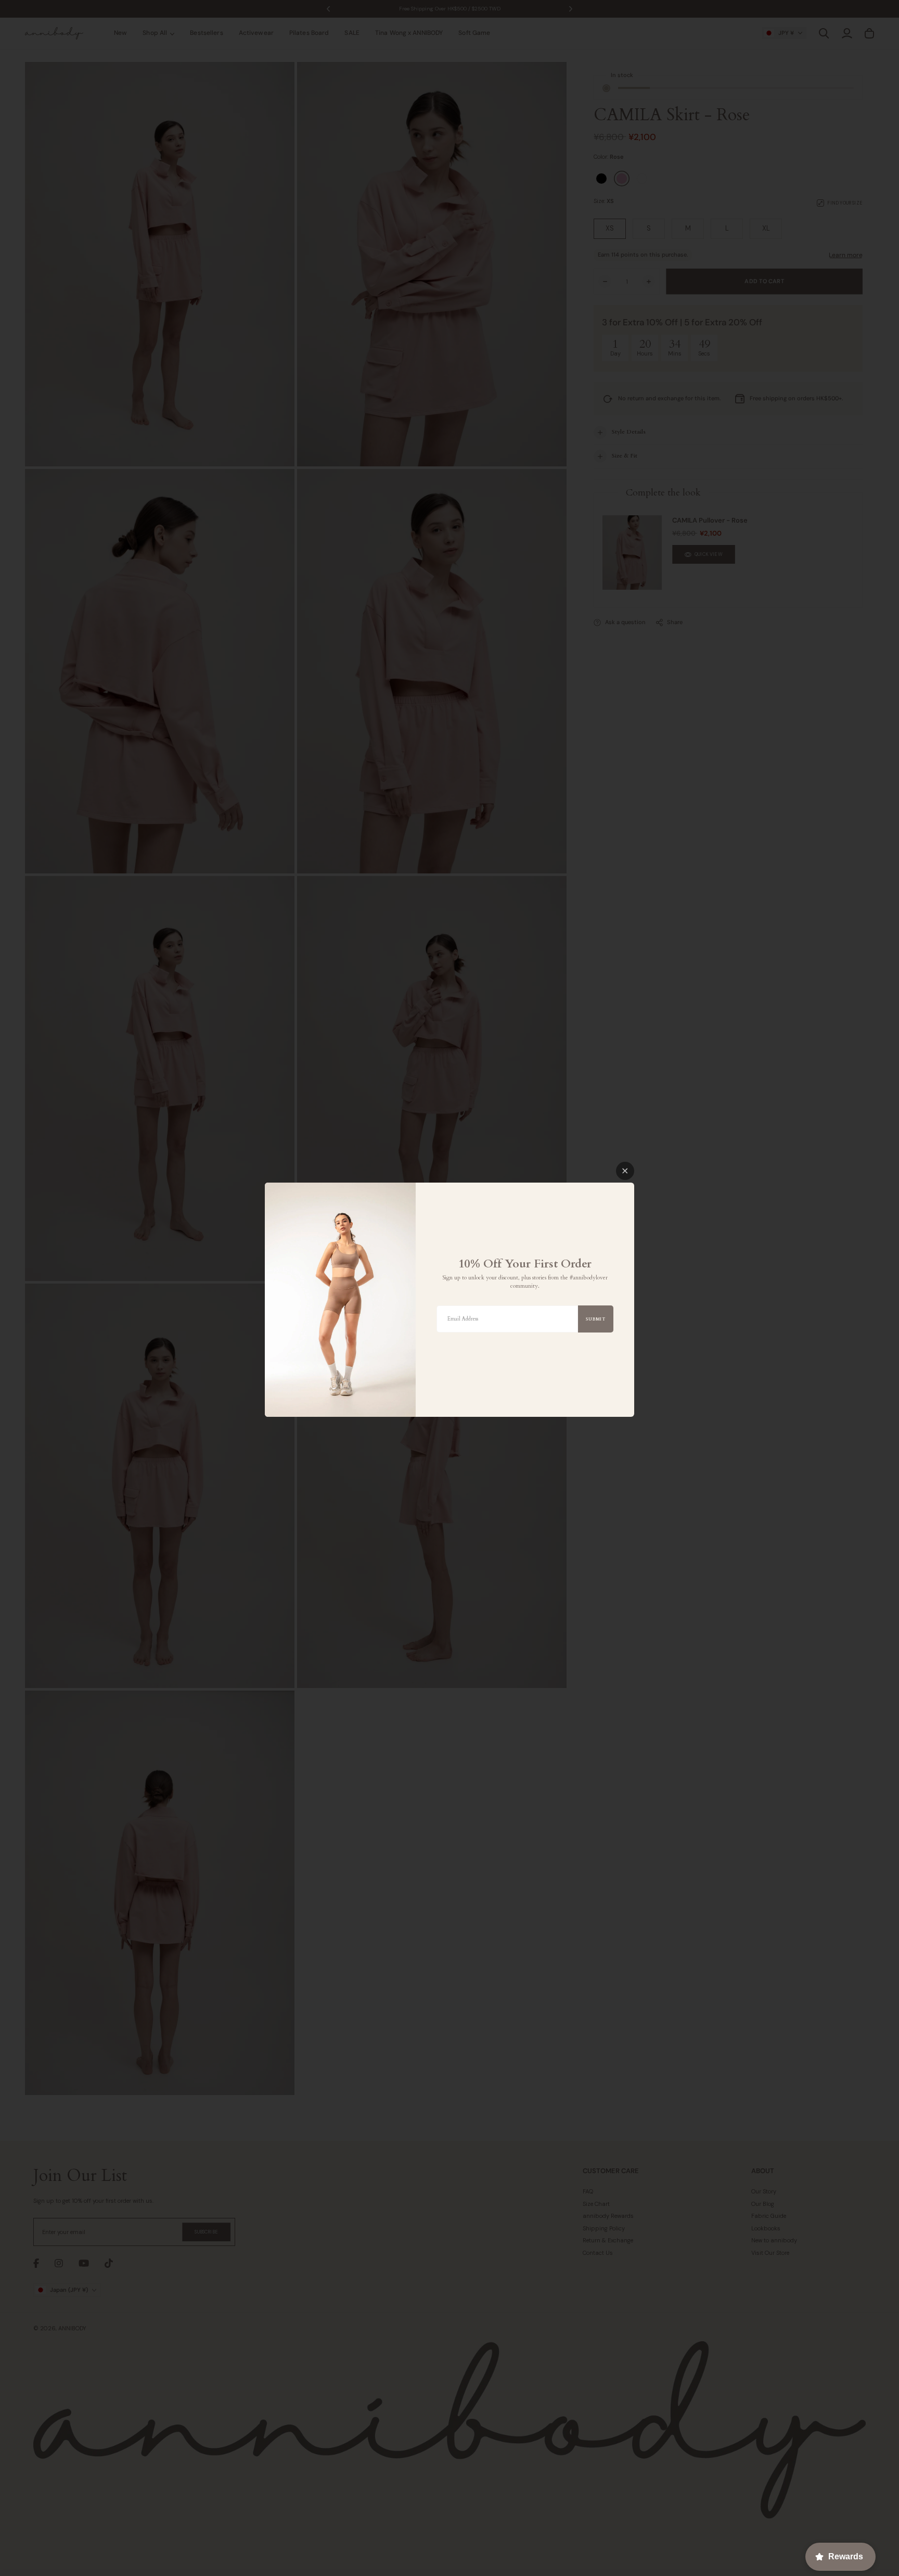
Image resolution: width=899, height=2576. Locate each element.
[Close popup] (625, 1171)
